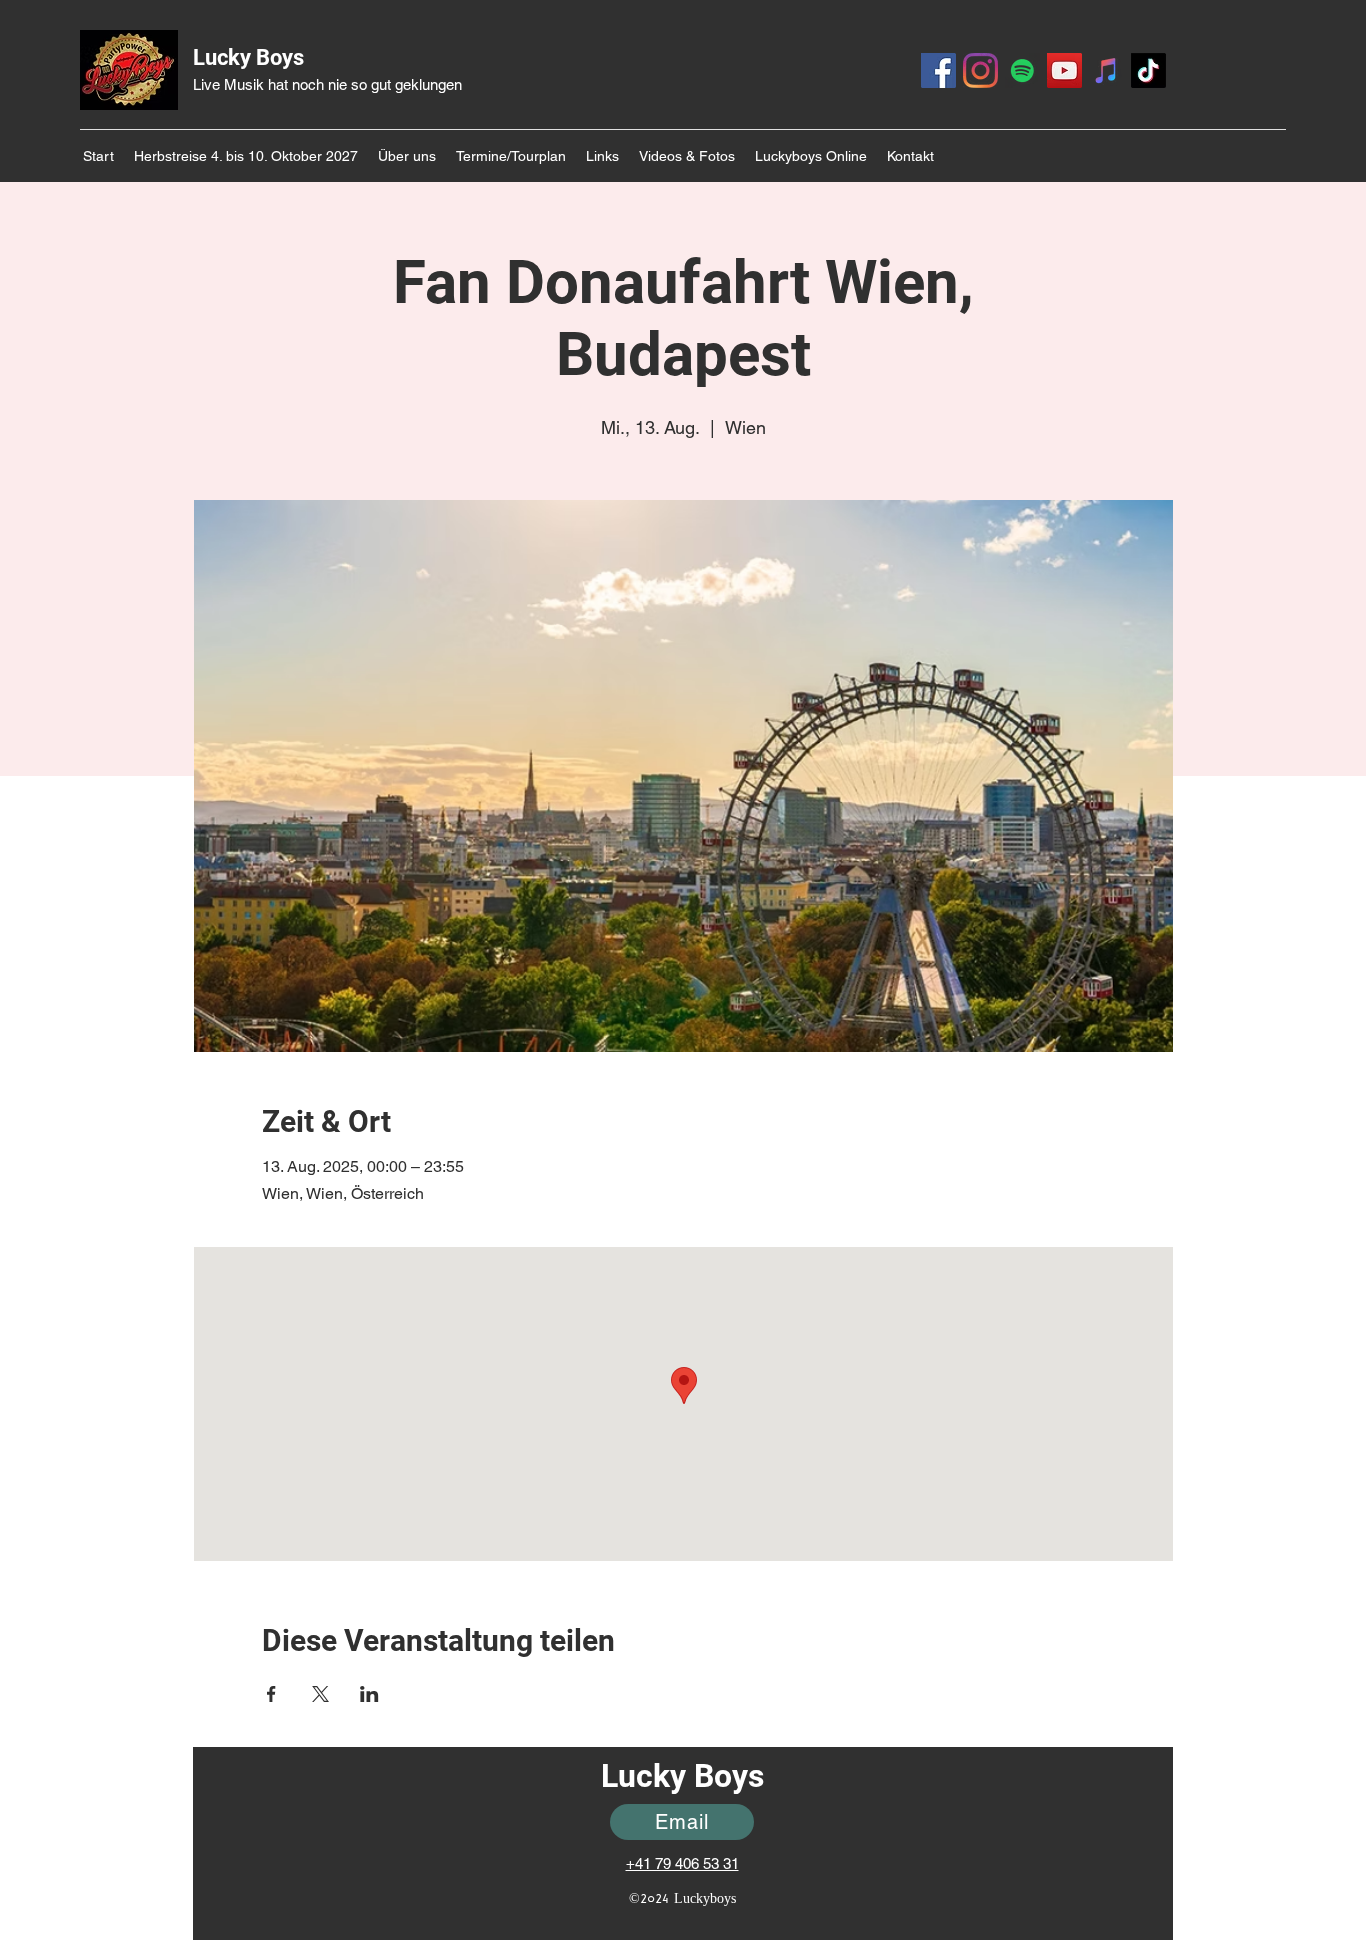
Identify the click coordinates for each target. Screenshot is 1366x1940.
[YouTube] (1064, 70)
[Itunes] (1106, 70)
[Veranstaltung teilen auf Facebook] (271, 1694)
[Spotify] (1022, 70)
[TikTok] (1148, 70)
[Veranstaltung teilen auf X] (320, 1694)
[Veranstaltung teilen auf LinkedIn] (369, 1694)
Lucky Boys (248, 57)
